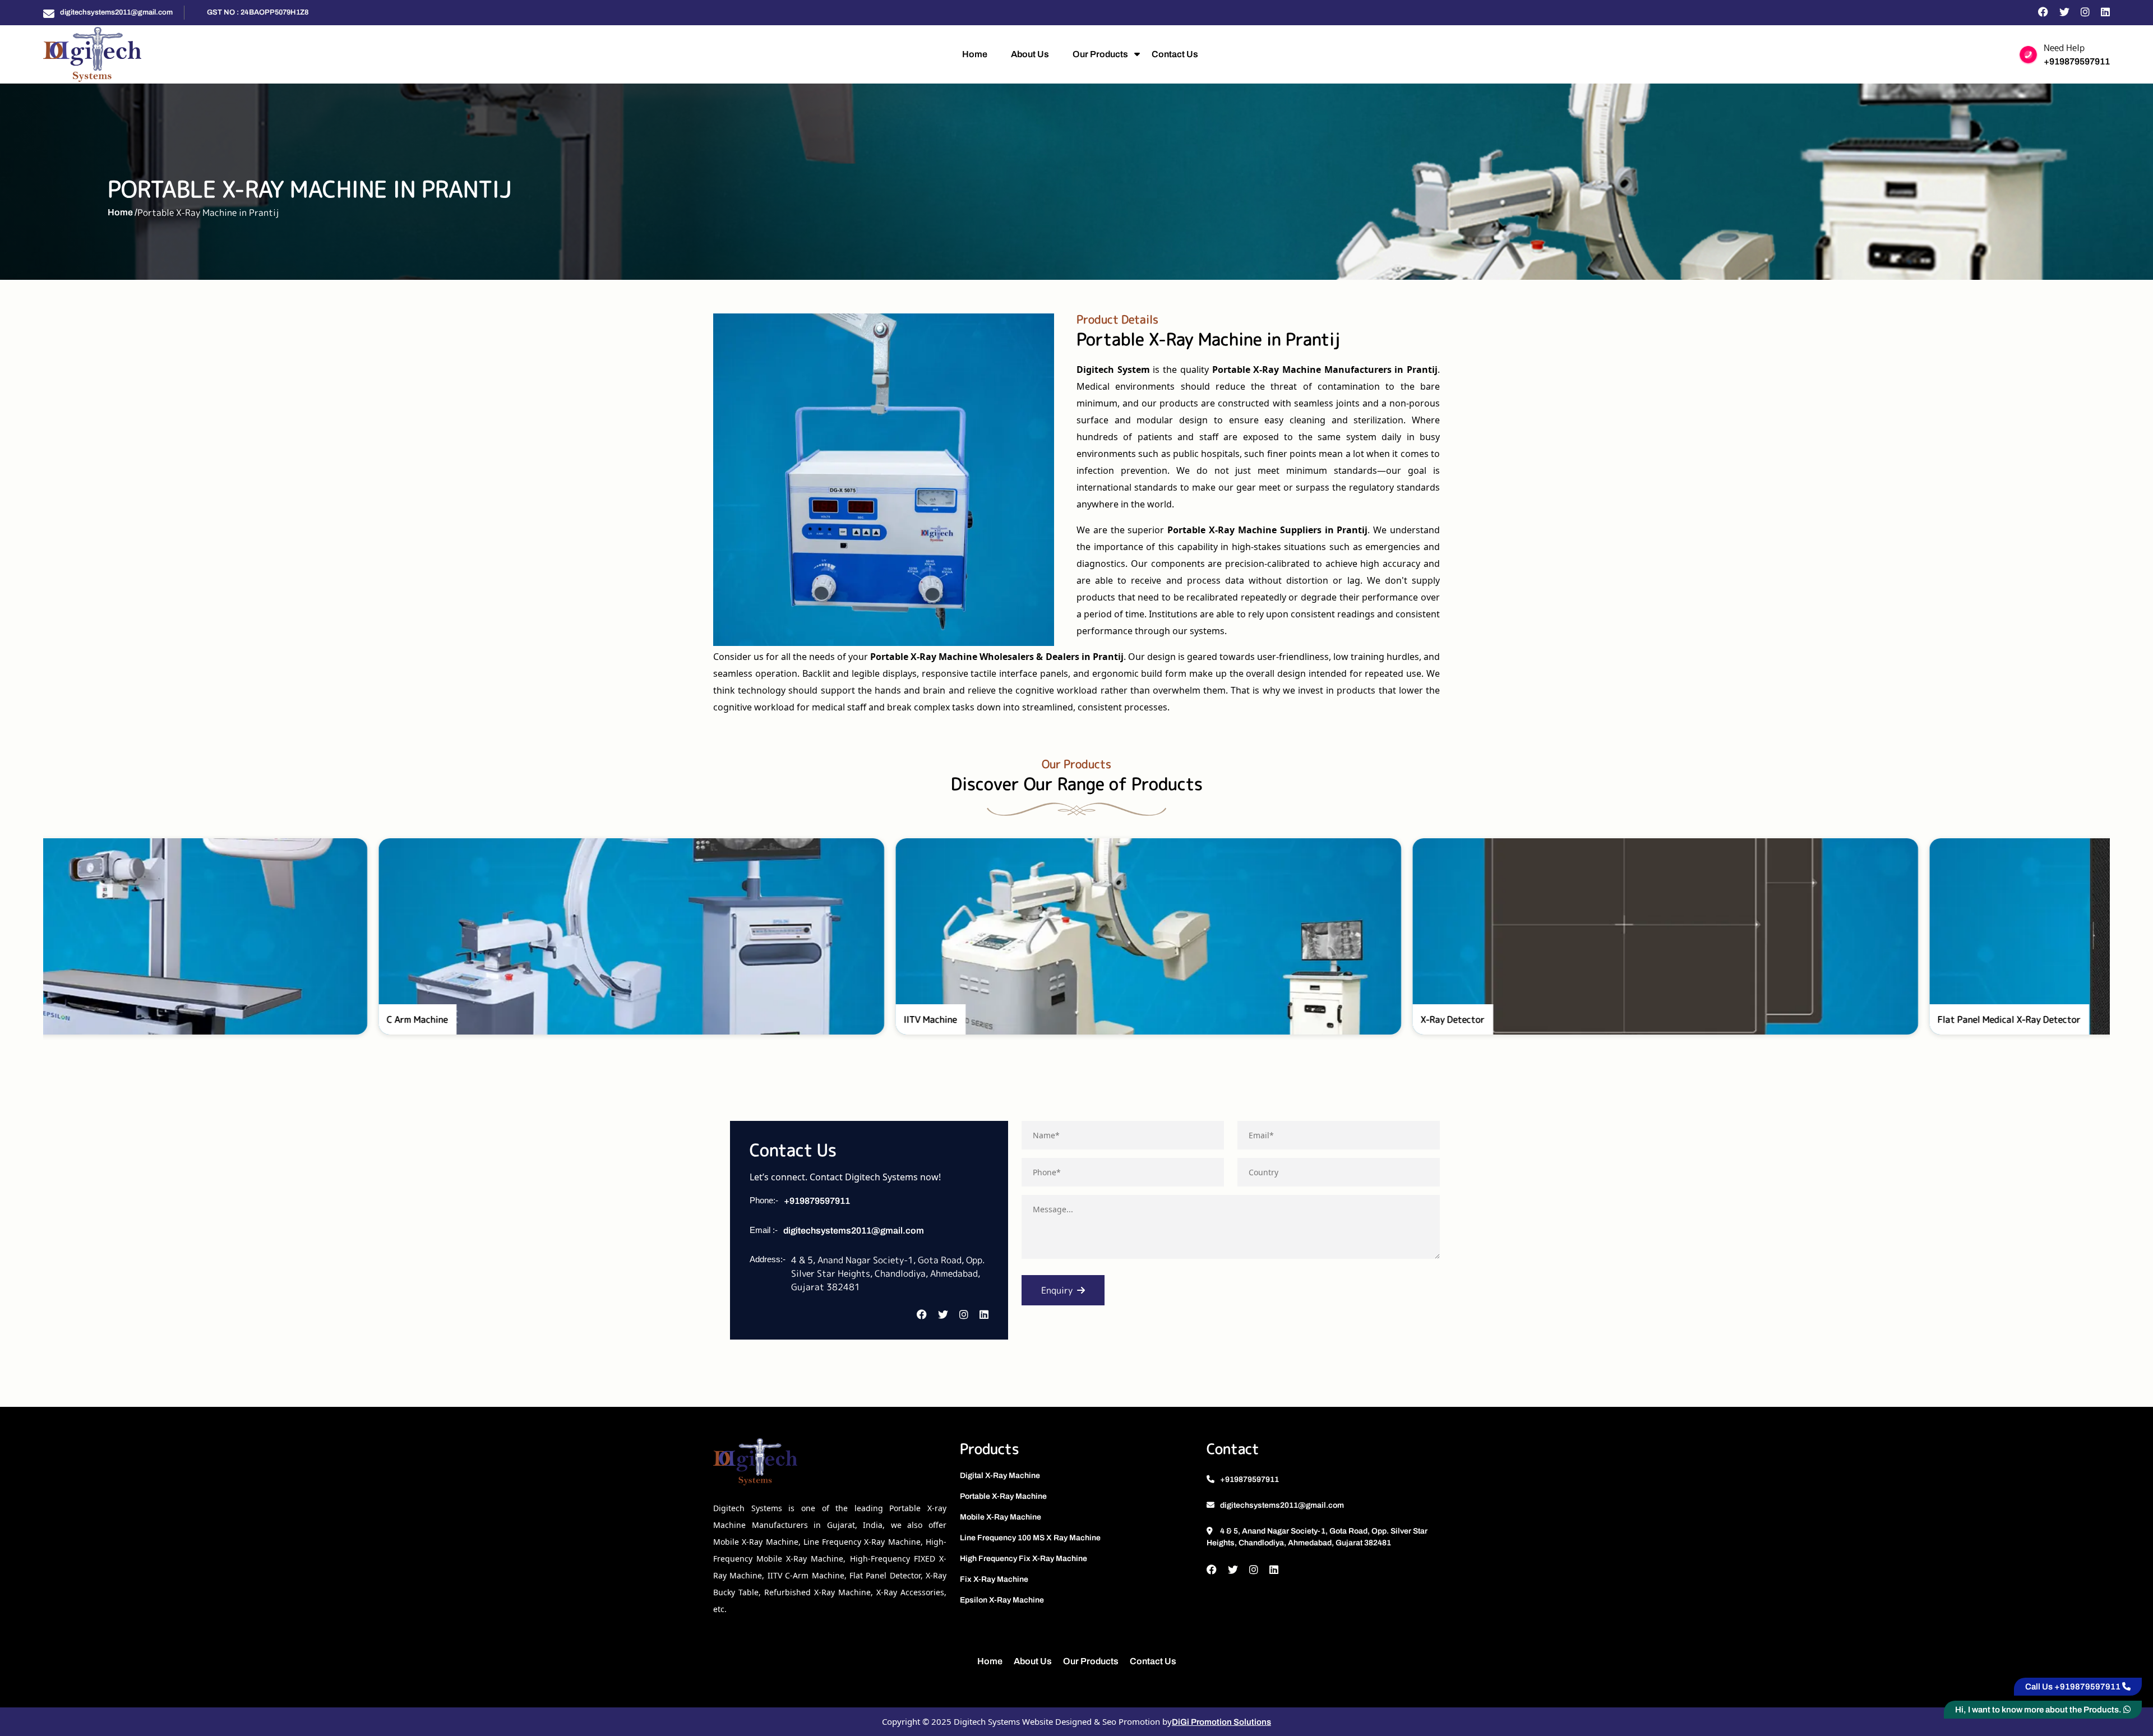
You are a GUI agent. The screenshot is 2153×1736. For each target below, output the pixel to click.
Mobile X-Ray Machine (1001, 1517)
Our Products (1100, 54)
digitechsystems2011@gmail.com (116, 12)
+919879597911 (2077, 61)
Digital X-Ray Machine (1000, 1476)
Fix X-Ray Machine (994, 1579)
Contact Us (1175, 54)
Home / (123, 212)
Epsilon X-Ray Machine (1002, 1600)
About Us (1030, 54)
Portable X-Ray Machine (1003, 1496)
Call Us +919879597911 (2074, 1687)
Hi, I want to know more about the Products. (2039, 1710)
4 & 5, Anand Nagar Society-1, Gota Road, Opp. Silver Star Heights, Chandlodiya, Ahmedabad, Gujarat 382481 (1317, 1537)
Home (975, 54)
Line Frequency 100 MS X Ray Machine (1030, 1538)
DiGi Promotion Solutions (1221, 1722)
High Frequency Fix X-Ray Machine (1024, 1559)
